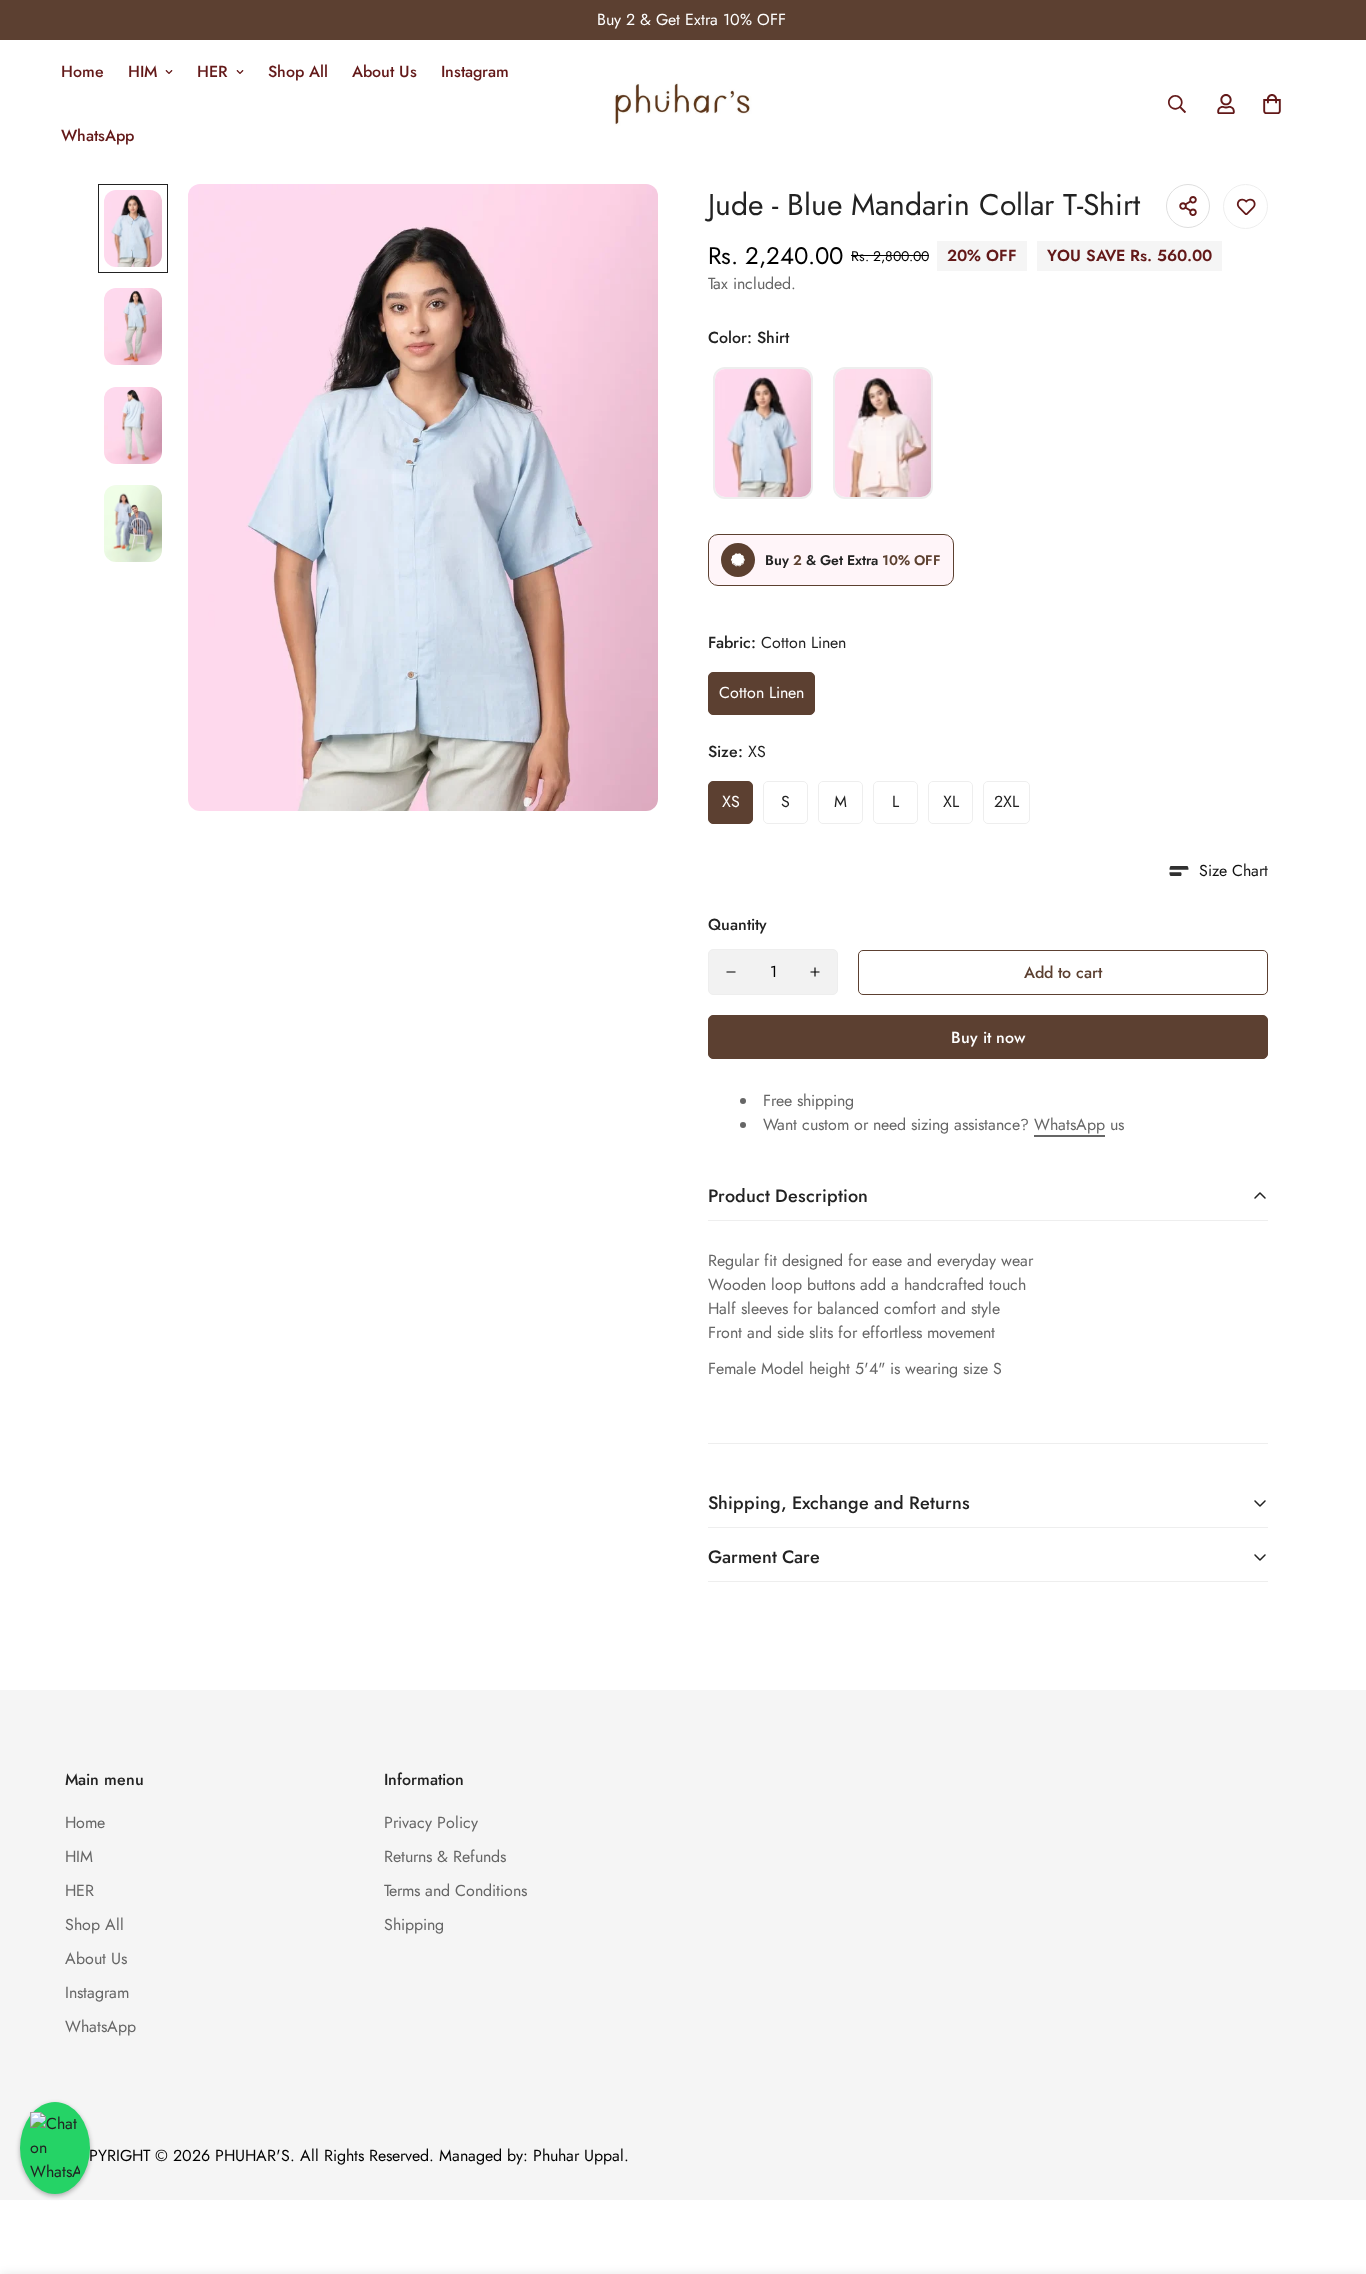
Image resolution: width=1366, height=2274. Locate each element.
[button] (1272, 104)
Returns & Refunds (445, 1856)
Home (82, 71)
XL (951, 801)
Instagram (475, 71)
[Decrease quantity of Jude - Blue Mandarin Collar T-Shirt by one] (731, 972)
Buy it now (988, 1037)
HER (212, 71)
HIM (142, 71)
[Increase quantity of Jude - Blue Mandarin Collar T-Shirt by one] (815, 972)
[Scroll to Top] (1327, 2165)
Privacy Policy (431, 1822)
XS (731, 801)
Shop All (298, 71)
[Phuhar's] (683, 104)
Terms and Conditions (455, 1890)
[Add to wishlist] (1245, 206)
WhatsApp (97, 135)
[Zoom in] (615, 226)
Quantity (737, 924)
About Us (384, 71)
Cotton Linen (761, 692)
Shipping (414, 1924)
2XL (1006, 801)
